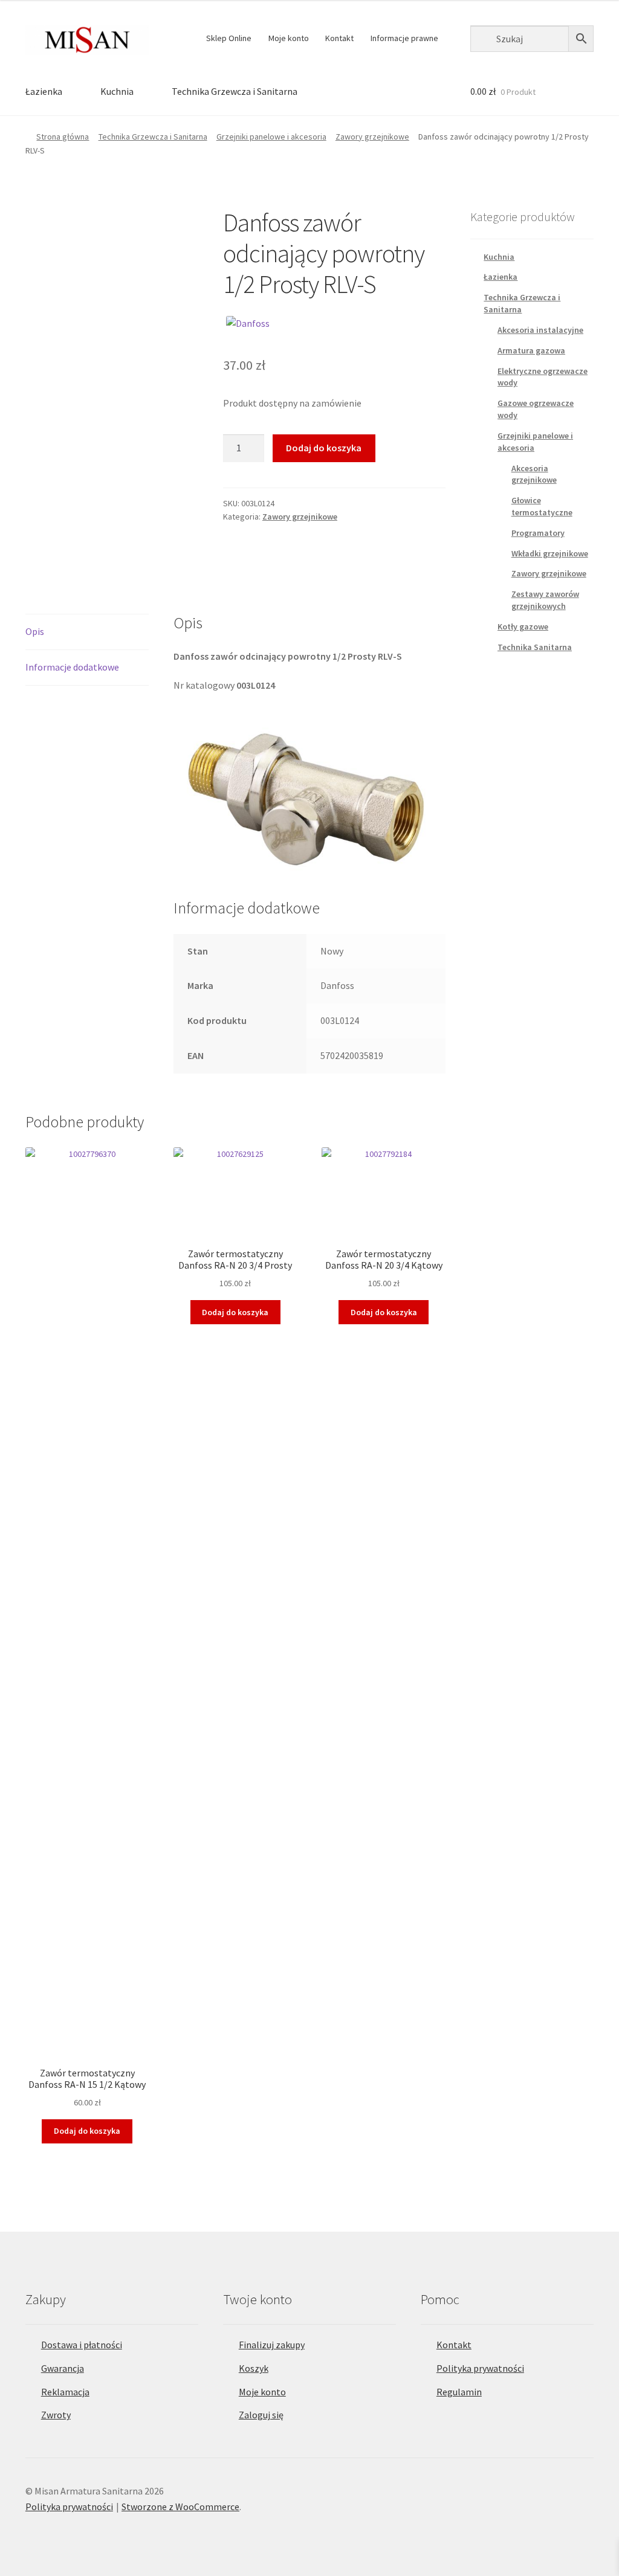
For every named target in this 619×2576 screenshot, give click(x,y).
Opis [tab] (35, 631)
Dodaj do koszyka (324, 448)
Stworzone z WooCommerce (180, 2507)
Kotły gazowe (523, 626)
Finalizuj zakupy (272, 2345)
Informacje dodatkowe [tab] (72, 667)
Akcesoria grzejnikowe (534, 474)
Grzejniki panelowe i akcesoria (271, 137)
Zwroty (56, 2415)
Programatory (538, 533)
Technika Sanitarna (535, 647)
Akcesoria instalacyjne (540, 330)
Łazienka (44, 91)
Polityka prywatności (480, 2368)
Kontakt (339, 38)
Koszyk (254, 2368)
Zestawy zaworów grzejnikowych (545, 600)
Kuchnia (117, 91)
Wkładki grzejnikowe (550, 553)
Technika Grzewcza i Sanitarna (235, 91)
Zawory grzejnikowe (372, 137)
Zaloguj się (261, 2415)
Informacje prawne (404, 38)
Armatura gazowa (531, 350)
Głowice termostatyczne (542, 506)
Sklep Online (229, 38)
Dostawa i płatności (82, 2345)
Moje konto (289, 38)
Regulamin (459, 2392)
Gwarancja (63, 2368)
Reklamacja (65, 2392)
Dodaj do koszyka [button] (87, 2131)
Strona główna (63, 137)
